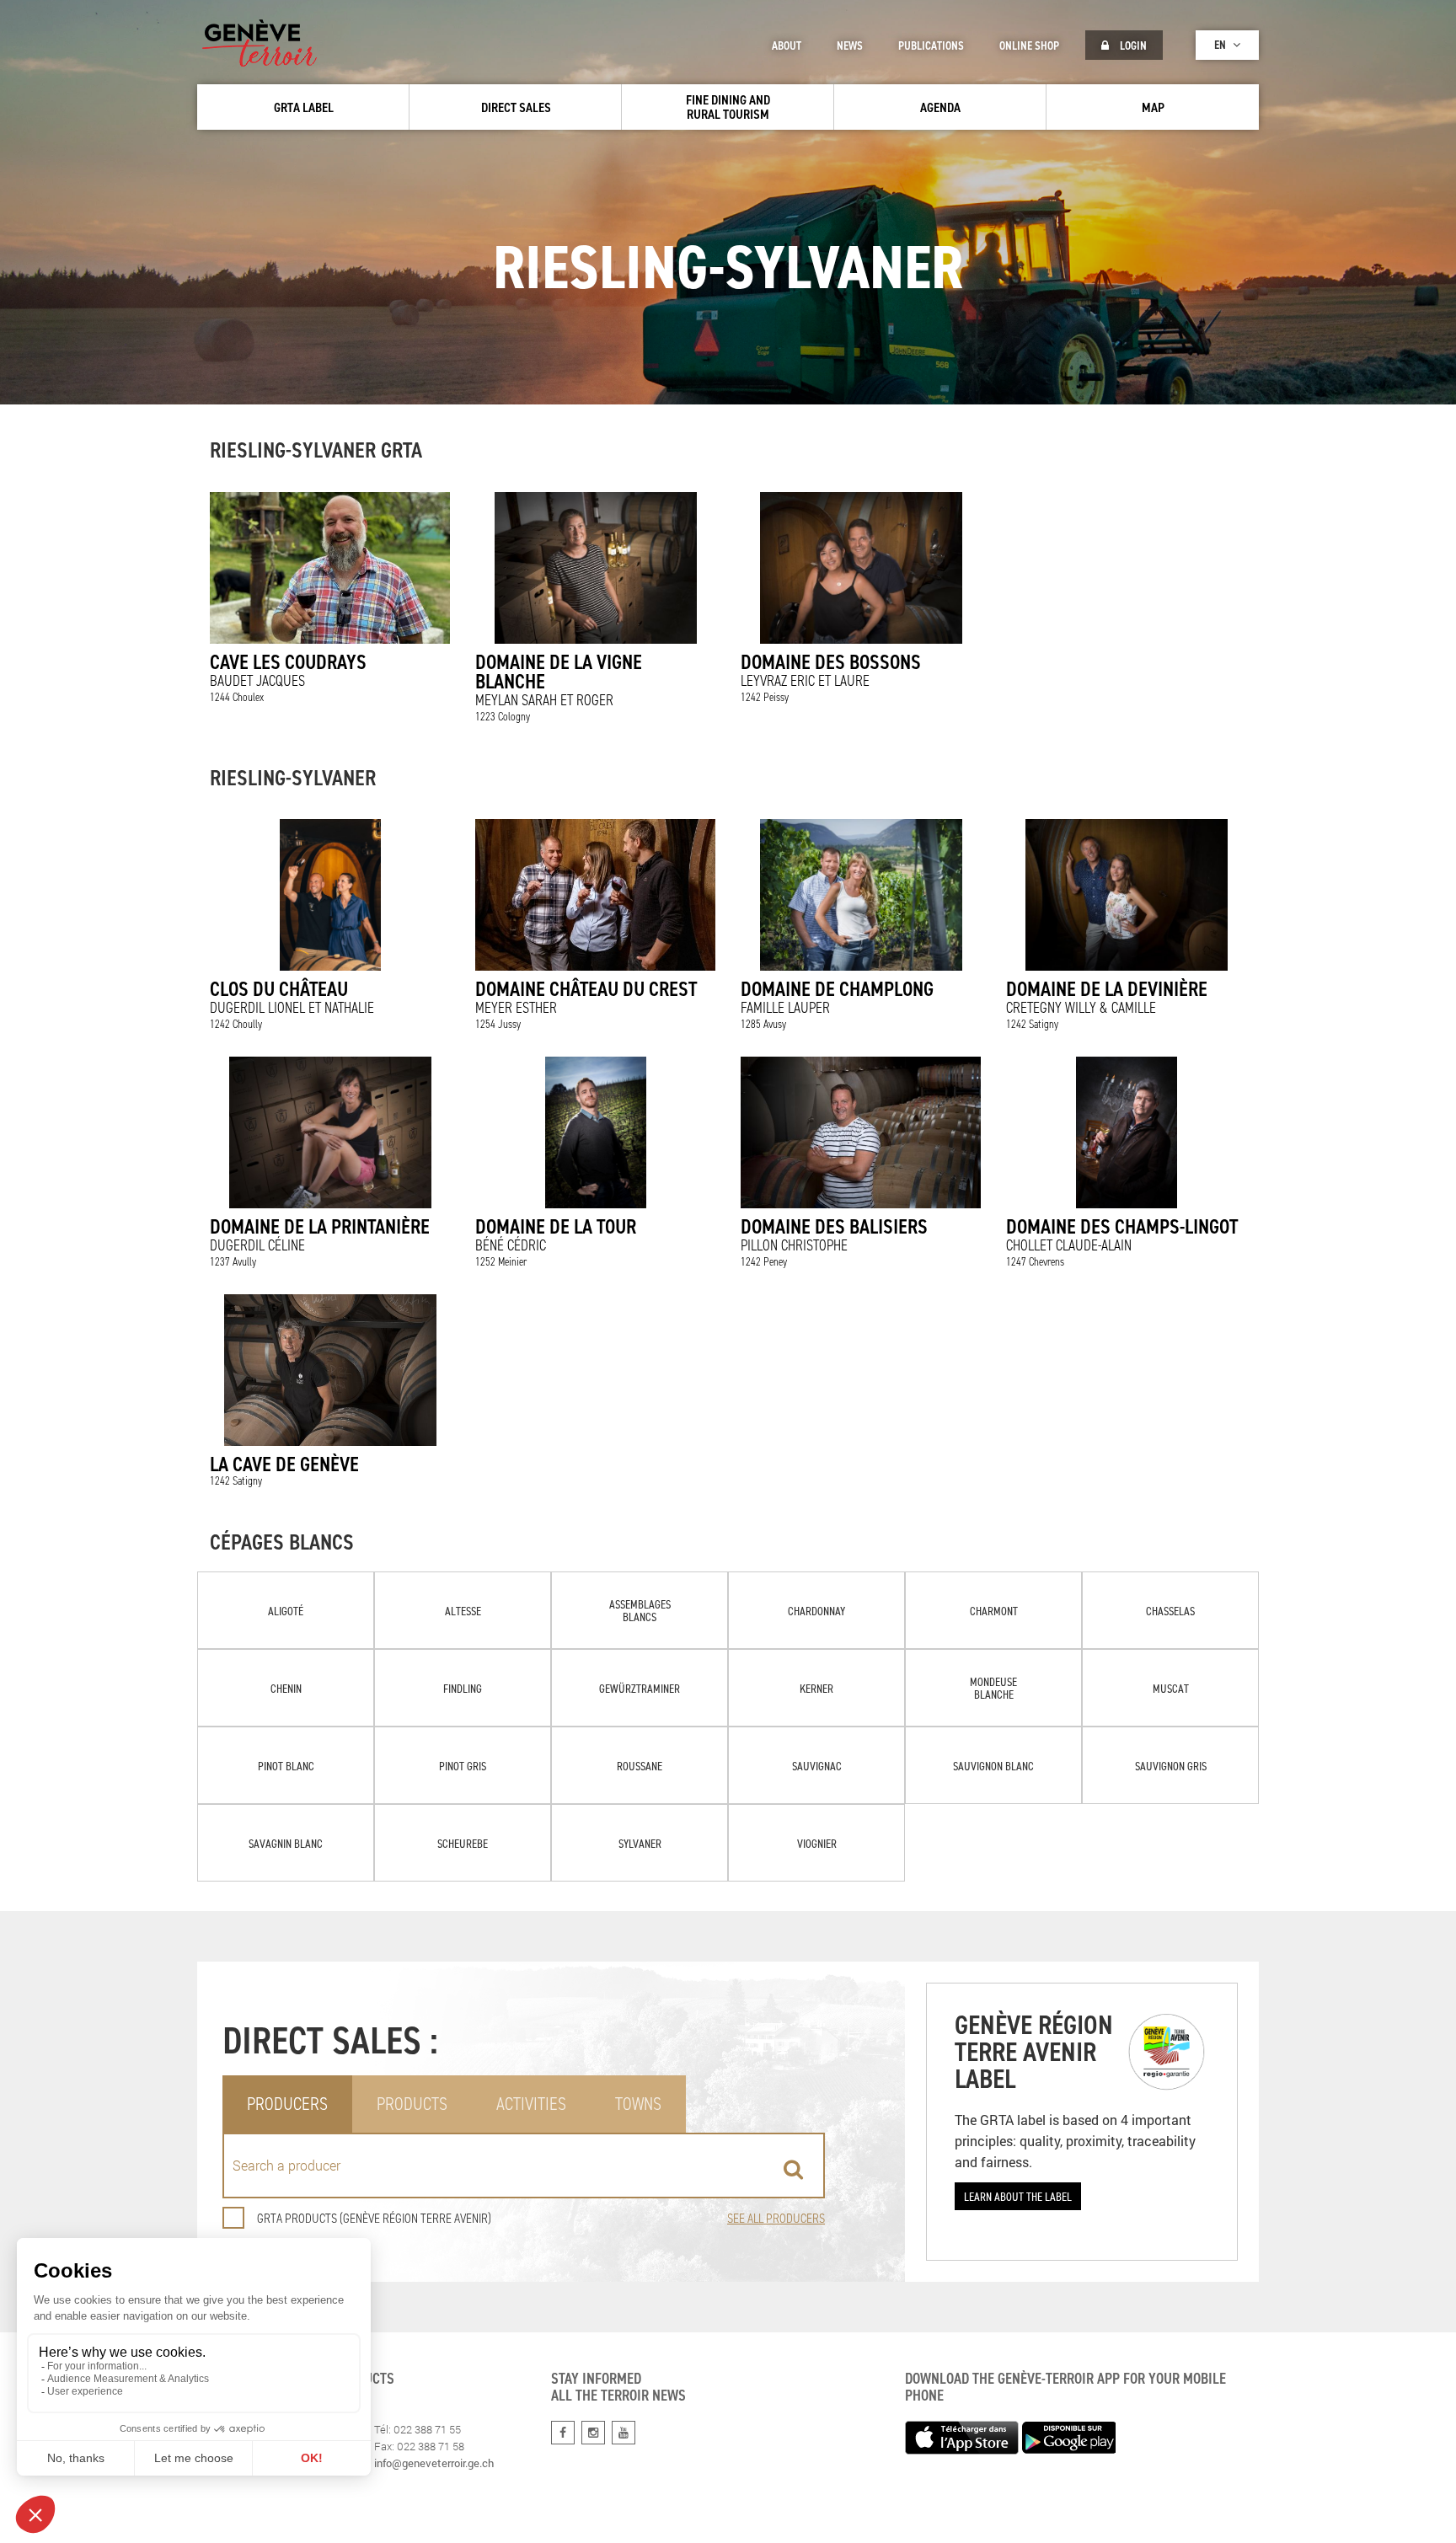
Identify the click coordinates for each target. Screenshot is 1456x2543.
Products (412, 2104)
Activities (531, 2104)
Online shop (1029, 46)
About (787, 46)
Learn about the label (1018, 2196)
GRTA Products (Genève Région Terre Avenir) (374, 2218)
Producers (287, 2104)
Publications (931, 46)
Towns (638, 2104)
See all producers (776, 2218)
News (850, 46)
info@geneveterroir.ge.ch (434, 2463)
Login (1132, 46)
